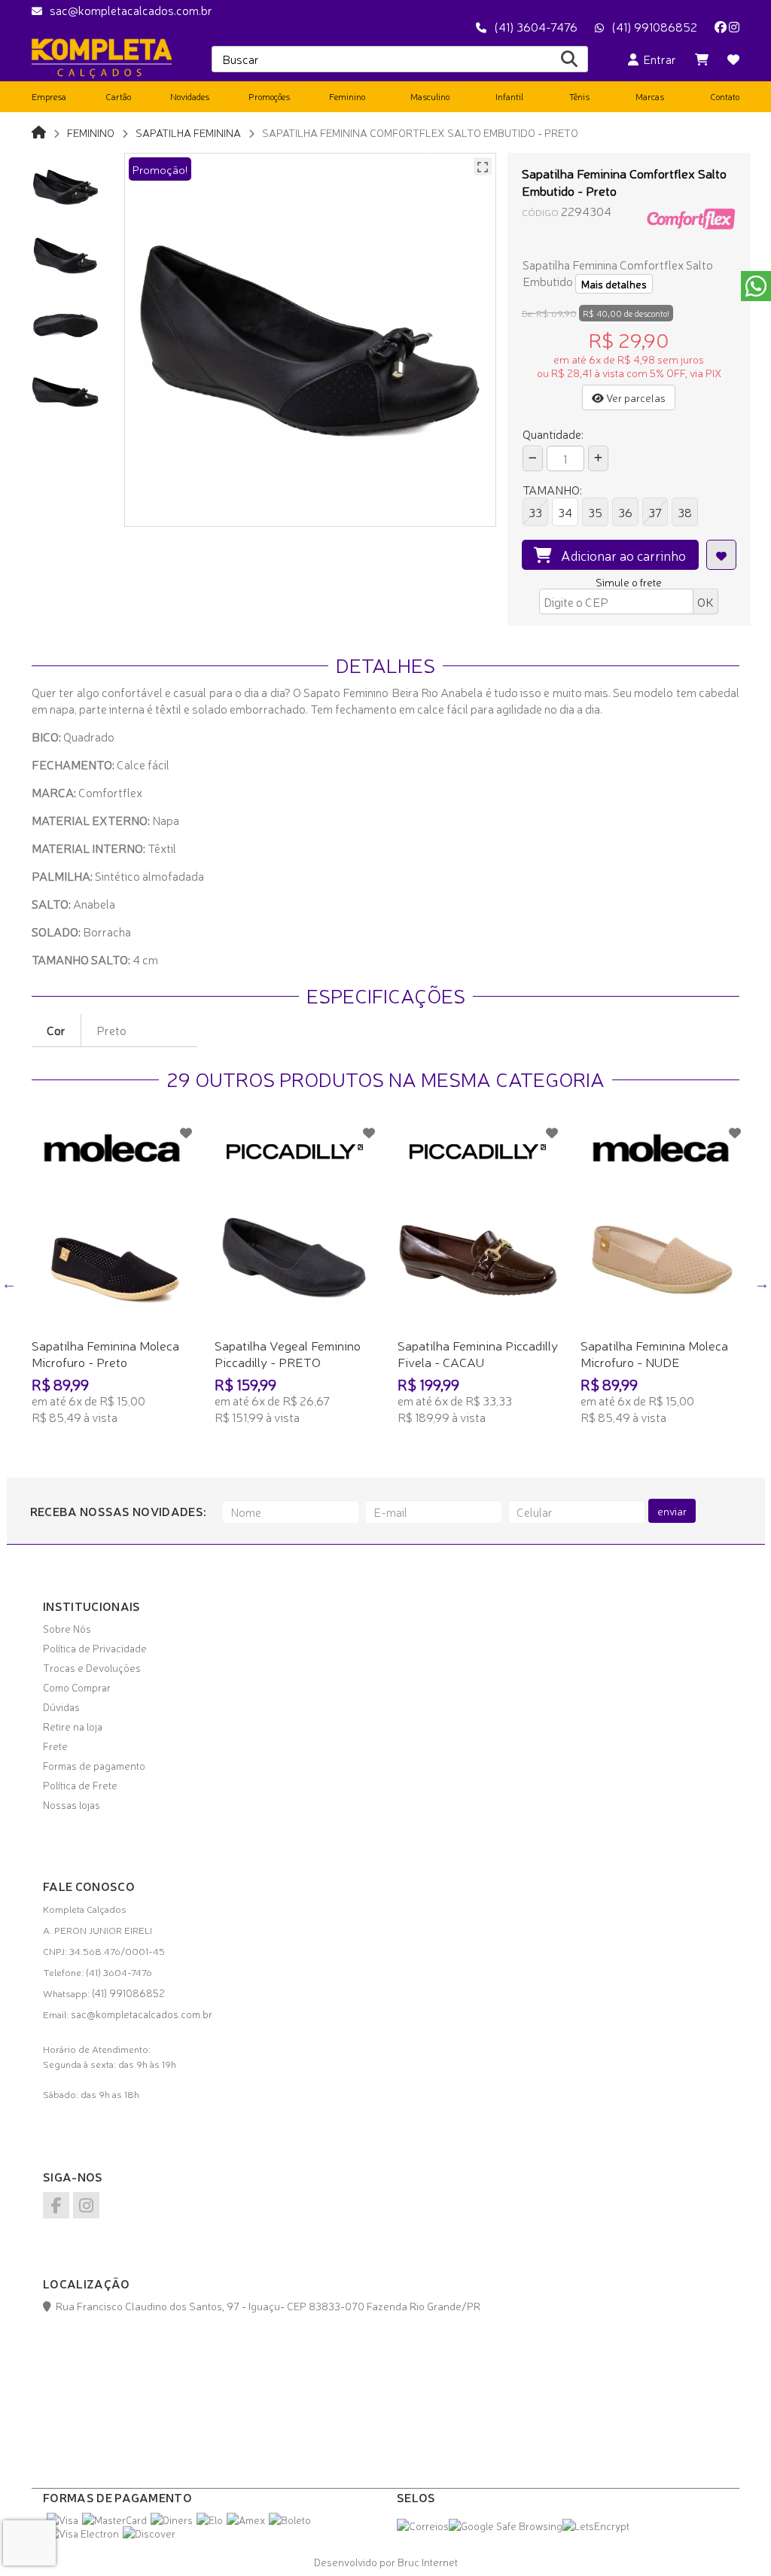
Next (762, 1283)
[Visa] (62, 2520)
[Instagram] (734, 26)
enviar (672, 1511)
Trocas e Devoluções (92, 1667)
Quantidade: (553, 434)
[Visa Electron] (83, 2533)
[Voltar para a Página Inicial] (39, 131)
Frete (55, 1746)
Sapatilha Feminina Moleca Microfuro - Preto (105, 1353)
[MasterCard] (114, 2520)
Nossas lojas (72, 1804)
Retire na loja (73, 1726)
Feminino (91, 132)
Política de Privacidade (95, 1648)
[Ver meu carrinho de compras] (702, 59)
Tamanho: (552, 489)
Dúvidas (61, 1707)
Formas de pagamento (94, 1765)
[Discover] (149, 2533)
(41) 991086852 (654, 26)
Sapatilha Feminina (188, 132)
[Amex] (246, 2520)
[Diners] (172, 2520)
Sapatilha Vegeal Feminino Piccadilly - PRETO (288, 1353)
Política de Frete (80, 1785)
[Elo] (210, 2520)
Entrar (657, 59)
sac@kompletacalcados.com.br (131, 10)
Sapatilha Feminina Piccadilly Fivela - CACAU (478, 1353)
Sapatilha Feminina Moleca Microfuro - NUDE (654, 1353)
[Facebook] (721, 26)
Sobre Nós (67, 1628)
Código (540, 212)
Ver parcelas (635, 397)
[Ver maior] (483, 166)
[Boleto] (290, 2520)
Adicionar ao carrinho (619, 555)
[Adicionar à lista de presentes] (721, 555)
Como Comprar (77, 1687)
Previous (9, 1283)
